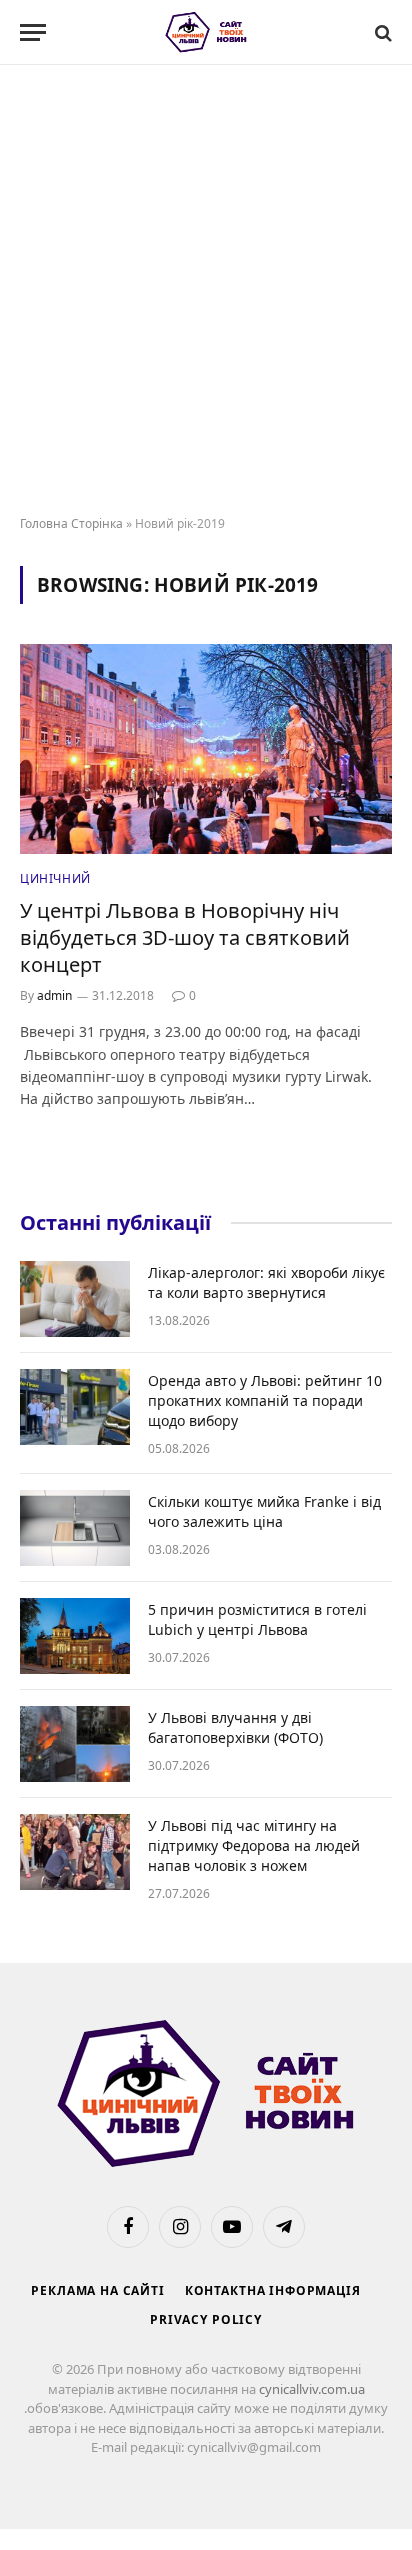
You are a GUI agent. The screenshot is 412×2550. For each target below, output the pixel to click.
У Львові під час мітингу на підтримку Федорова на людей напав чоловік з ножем (254, 1845)
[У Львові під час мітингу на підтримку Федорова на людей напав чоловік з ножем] (75, 1852)
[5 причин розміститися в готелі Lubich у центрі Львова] (75, 1636)
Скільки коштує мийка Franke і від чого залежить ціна (264, 1511)
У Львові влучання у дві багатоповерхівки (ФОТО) (235, 1727)
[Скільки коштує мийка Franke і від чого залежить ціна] (75, 1528)
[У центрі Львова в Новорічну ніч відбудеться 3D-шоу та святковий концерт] (206, 748)
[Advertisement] (206, 291)
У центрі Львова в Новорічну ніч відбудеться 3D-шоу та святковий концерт (185, 937)
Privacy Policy (206, 2319)
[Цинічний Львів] (206, 32)
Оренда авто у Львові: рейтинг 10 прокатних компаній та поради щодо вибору (265, 1400)
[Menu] (33, 32)
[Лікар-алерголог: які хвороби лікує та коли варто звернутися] (75, 1299)
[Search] (381, 32)
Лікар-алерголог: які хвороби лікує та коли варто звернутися (266, 1282)
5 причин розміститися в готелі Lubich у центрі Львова (257, 1619)
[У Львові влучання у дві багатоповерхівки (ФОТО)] (75, 1744)
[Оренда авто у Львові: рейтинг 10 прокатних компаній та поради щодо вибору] (75, 1407)
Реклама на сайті (97, 2290)
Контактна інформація (273, 2290)
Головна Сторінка (71, 523)
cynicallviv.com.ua (312, 2389)
